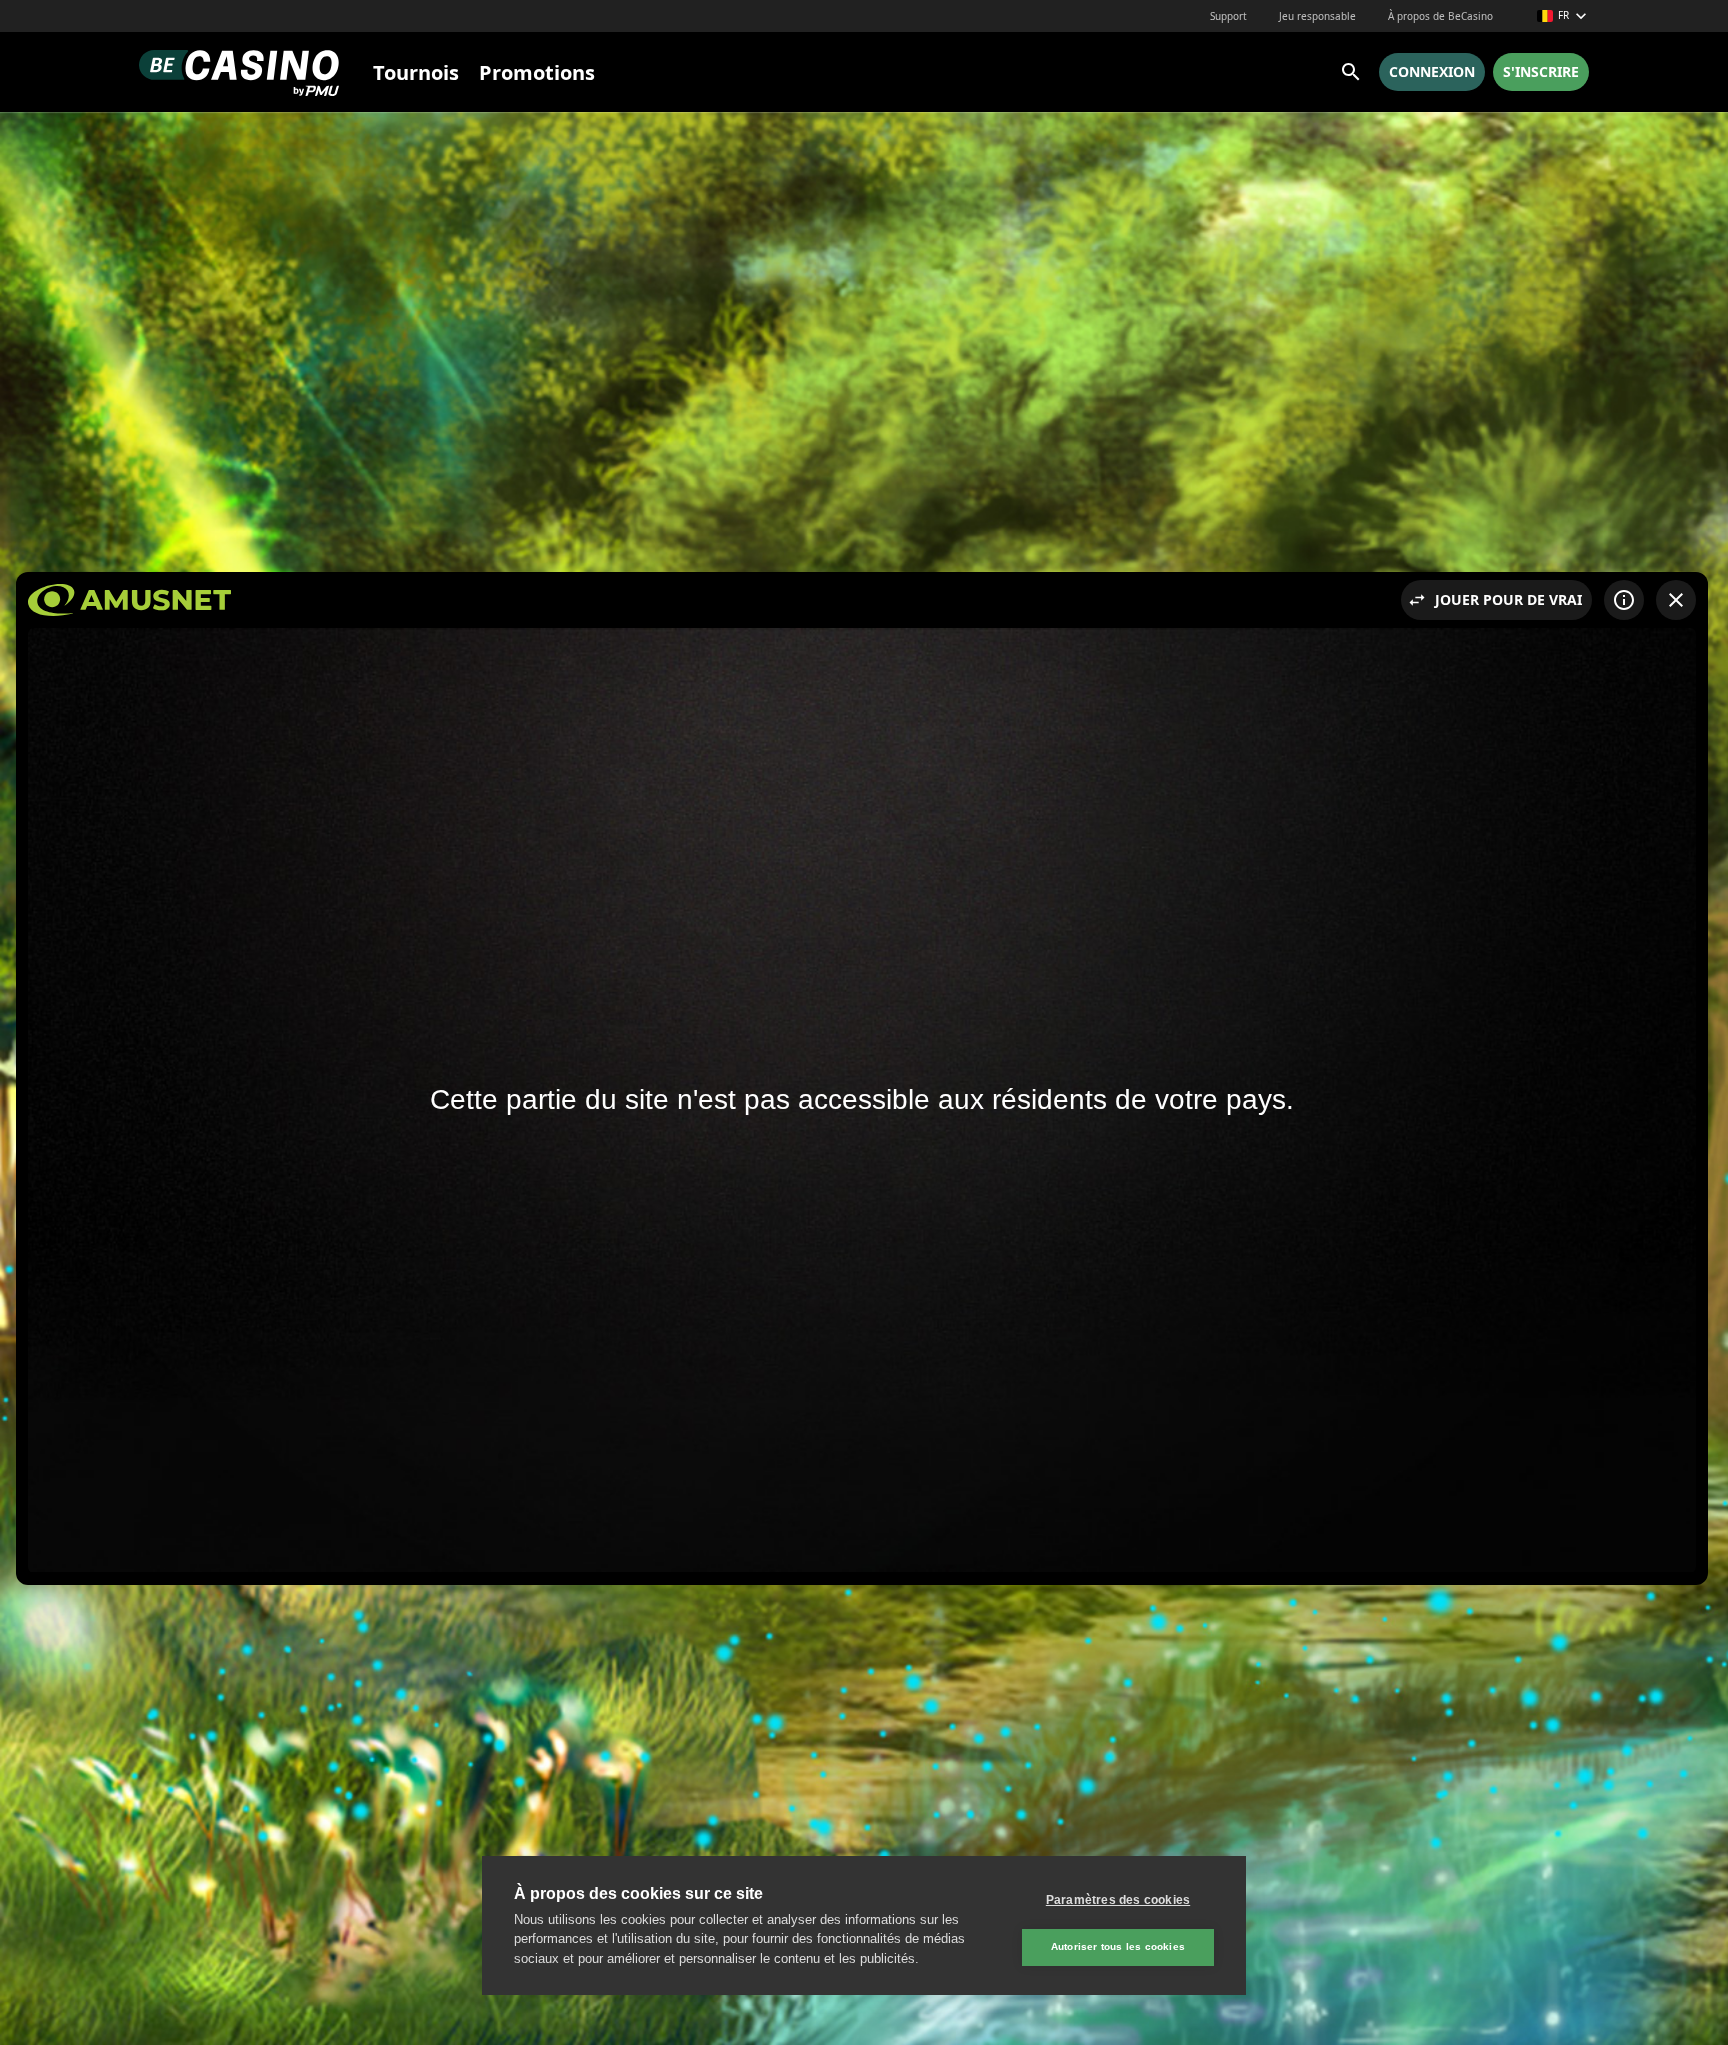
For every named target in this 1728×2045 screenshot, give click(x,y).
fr (1563, 15)
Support (1228, 16)
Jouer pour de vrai (1508, 599)
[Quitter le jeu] (1676, 600)
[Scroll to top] (1686, 2003)
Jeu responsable (1317, 16)
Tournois (416, 72)
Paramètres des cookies (1118, 1900)
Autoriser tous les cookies (1118, 1946)
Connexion (1432, 71)
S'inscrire (1541, 71)
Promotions (537, 72)
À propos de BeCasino (1440, 16)
